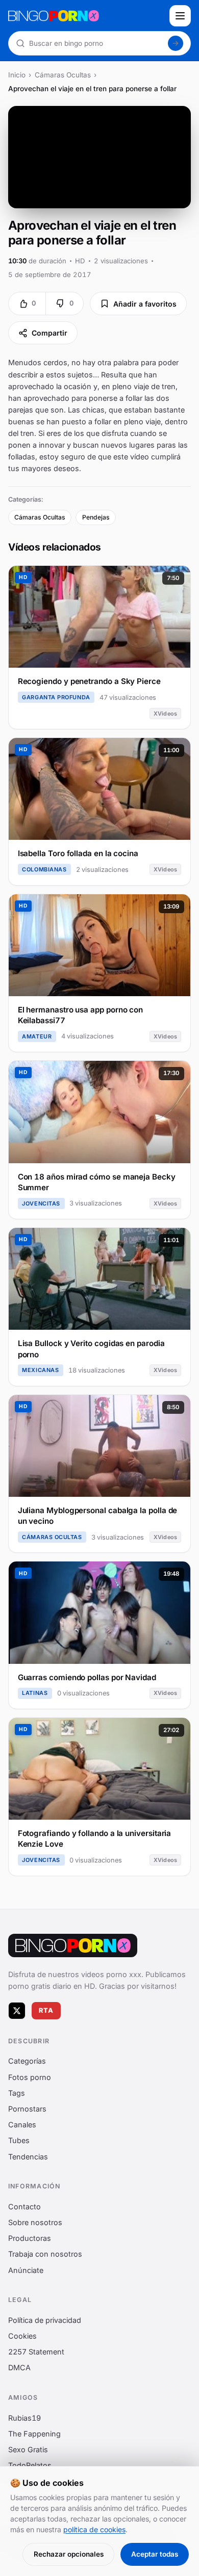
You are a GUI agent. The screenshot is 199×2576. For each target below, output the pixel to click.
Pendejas (96, 517)
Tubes (19, 2141)
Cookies (22, 2336)
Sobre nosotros (35, 2222)
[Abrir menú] (180, 16)
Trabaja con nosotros (45, 2254)
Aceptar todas (155, 2554)
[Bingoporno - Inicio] (73, 1945)
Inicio (17, 75)
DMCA (19, 2368)
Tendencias (28, 2157)
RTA (46, 2010)
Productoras (30, 2238)
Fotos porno (30, 2077)
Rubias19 (24, 2418)
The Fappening (34, 2434)
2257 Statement (36, 2352)
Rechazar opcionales (69, 2554)
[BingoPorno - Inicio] (86, 16)
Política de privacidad (45, 2320)
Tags (17, 2093)
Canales (22, 2125)
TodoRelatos (30, 2465)
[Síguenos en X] (17, 2011)
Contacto (24, 2207)
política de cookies (94, 2529)
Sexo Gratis (28, 2449)
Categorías (27, 2061)
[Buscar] (176, 43)
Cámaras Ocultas (63, 75)
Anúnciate (26, 2270)
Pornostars (27, 2109)
